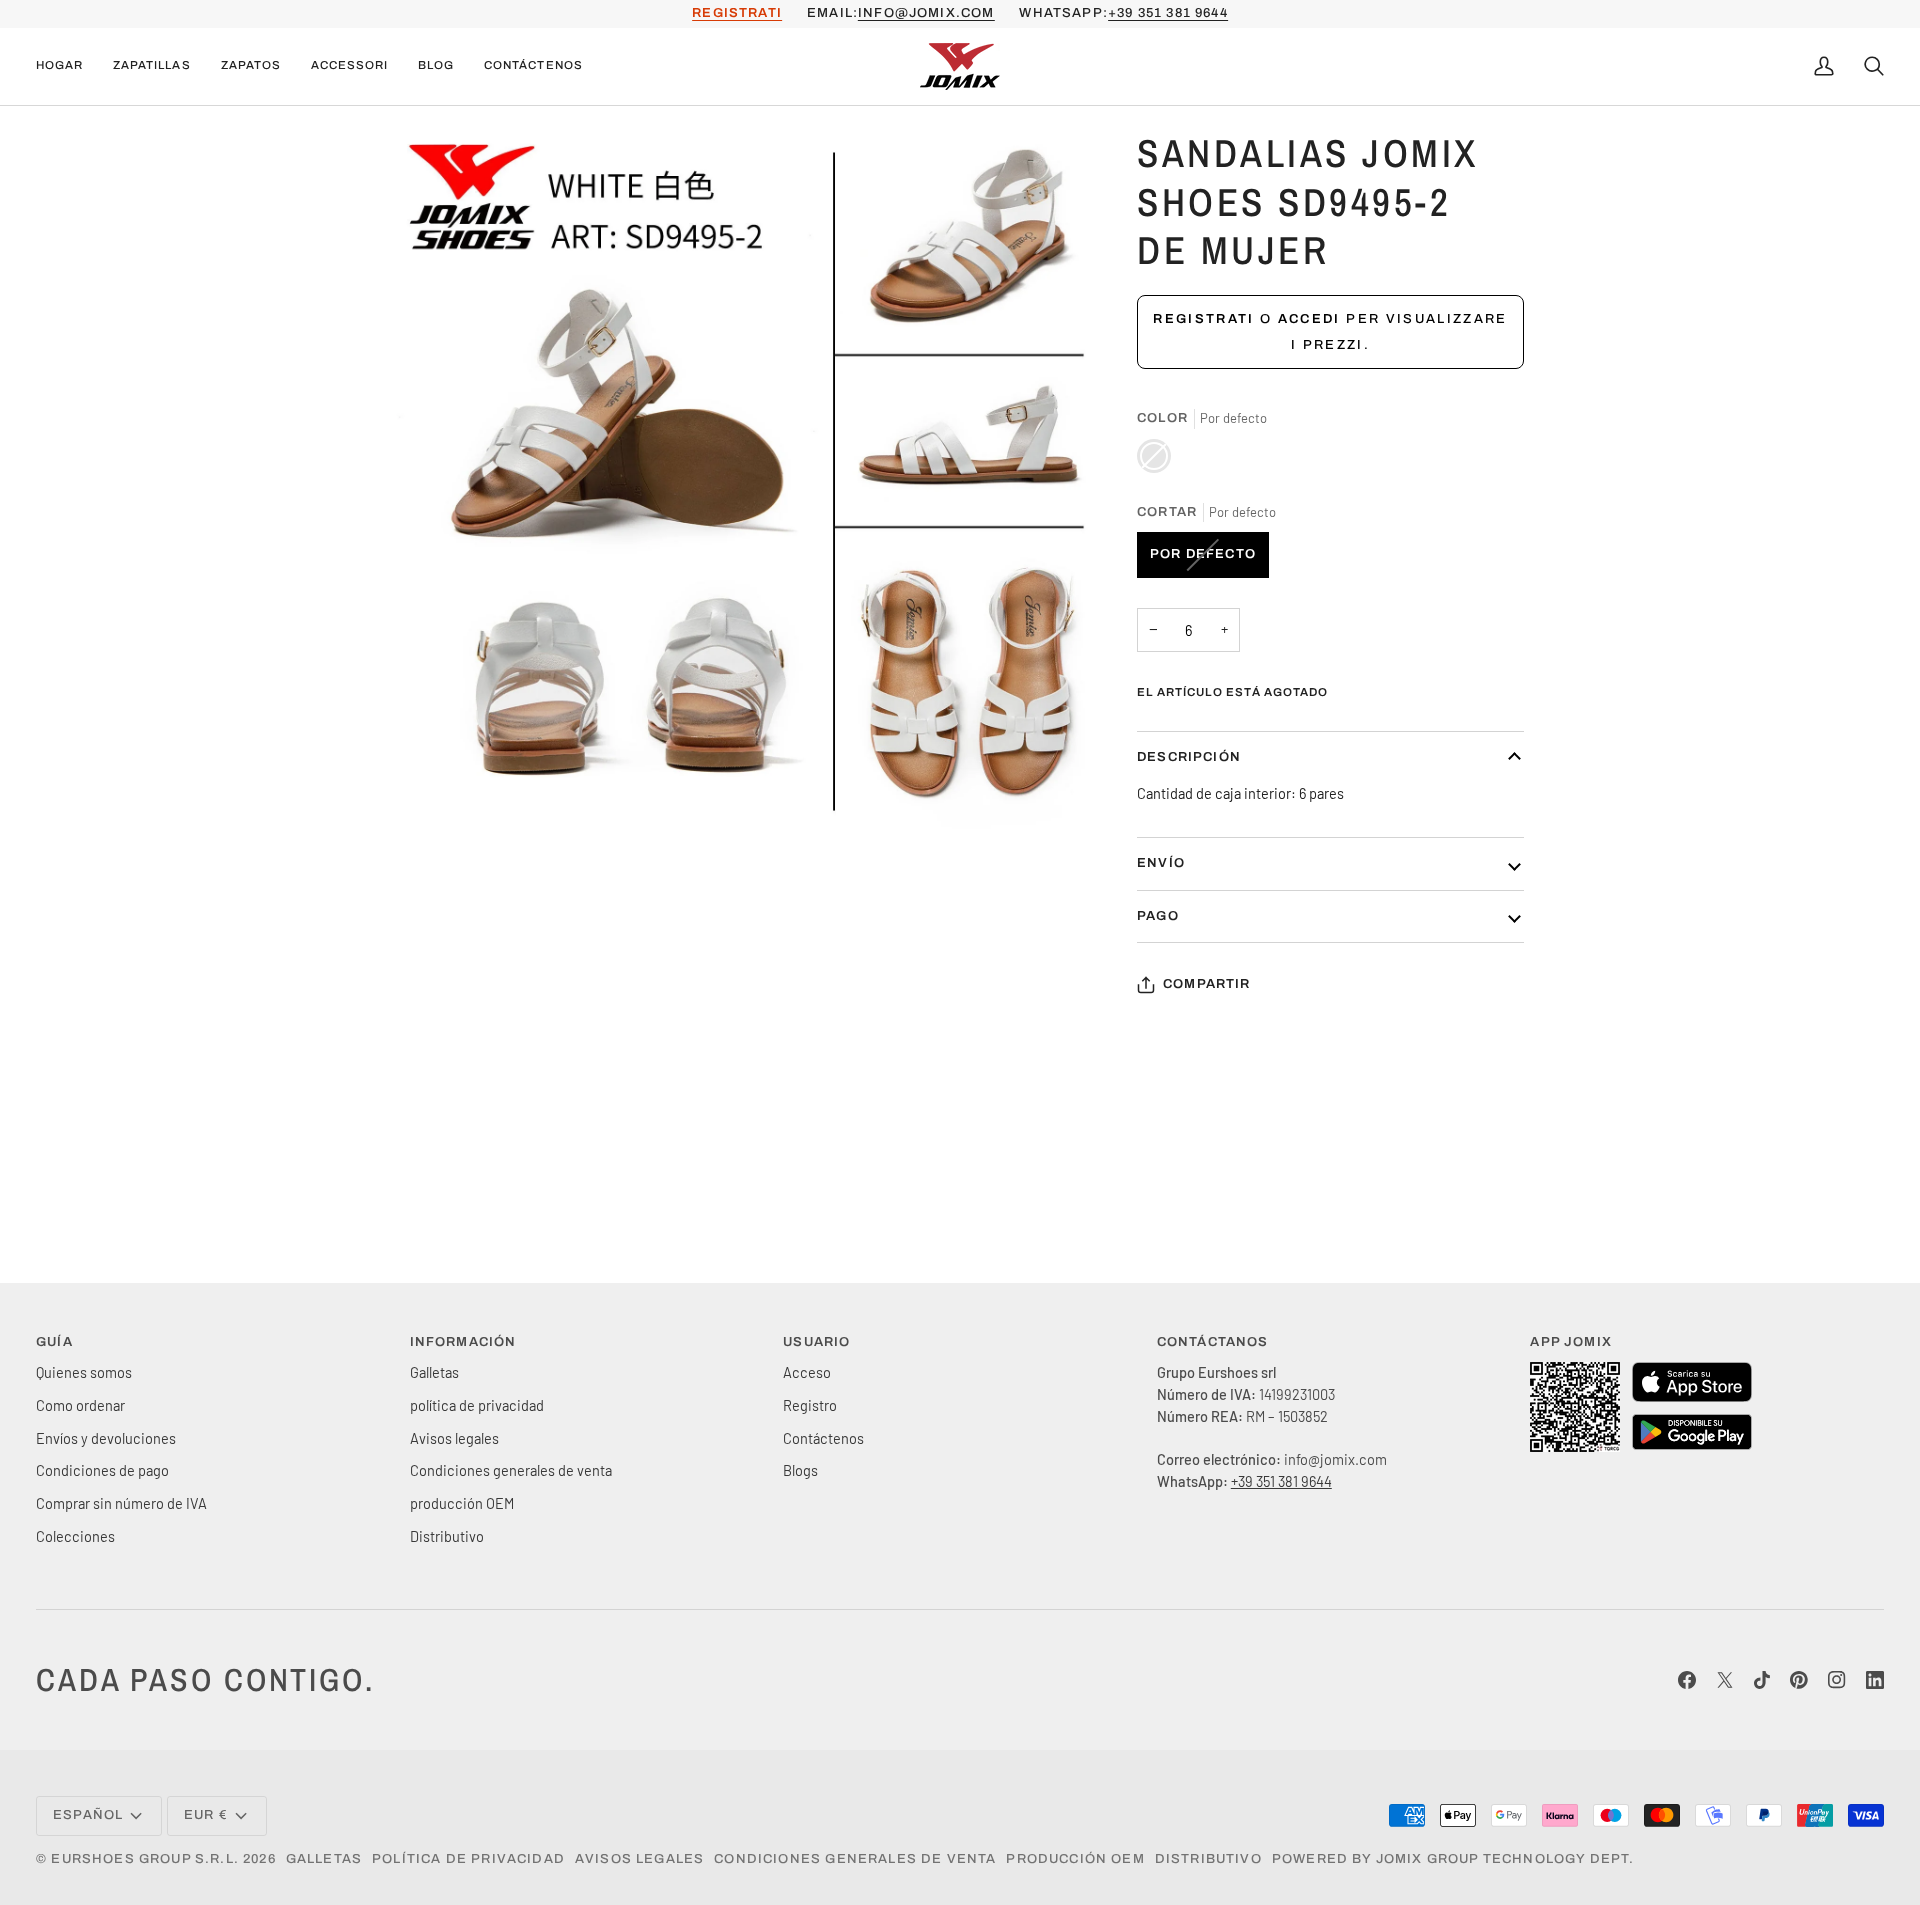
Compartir (1207, 984)
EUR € (206, 1815)
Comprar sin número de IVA (121, 1503)
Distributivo (447, 1536)
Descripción (1189, 757)
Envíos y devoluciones (106, 1438)
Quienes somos (84, 1372)
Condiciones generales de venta (511, 1470)
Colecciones (75, 1536)
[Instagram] (1837, 1680)
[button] (151, 66)
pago (1158, 916)
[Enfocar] (433, 796)
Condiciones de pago (102, 1470)
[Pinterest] (1799, 1680)
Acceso (807, 1372)
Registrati (1203, 319)
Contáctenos (823, 1438)
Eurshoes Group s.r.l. (145, 1859)
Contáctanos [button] (1213, 1342)
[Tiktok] (1762, 1680)
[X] (1725, 1680)
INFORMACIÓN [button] (463, 1342)
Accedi (1309, 319)
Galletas (434, 1372)
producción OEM (462, 1503)
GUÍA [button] (54, 1342)
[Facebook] (1687, 1680)
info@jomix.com (926, 13)
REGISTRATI (737, 13)
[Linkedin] (1875, 1680)
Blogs (800, 1470)
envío (1161, 863)
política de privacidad (477, 1405)
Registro (810, 1405)
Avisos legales (454, 1438)
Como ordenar (80, 1405)
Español (88, 1815)
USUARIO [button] (816, 1342)
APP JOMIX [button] (1571, 1342)
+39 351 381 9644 (1168, 13)
